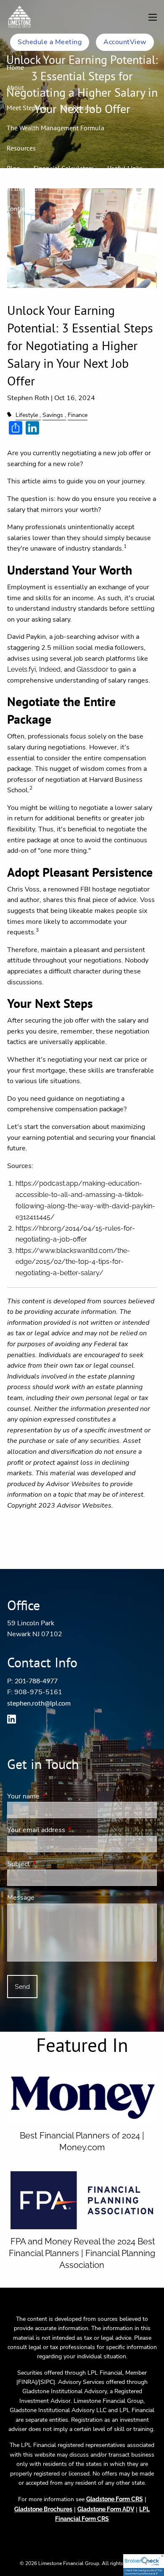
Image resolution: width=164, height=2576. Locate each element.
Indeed (50, 669)
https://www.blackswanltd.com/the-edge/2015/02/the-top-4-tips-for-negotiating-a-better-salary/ (73, 1262)
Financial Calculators (64, 168)
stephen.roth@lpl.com (39, 1703)
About (15, 87)
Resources (21, 148)
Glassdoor (93, 669)
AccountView (125, 42)
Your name (56, 1796)
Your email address (69, 1830)
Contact (17, 208)
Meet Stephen (27, 108)
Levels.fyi (21, 669)
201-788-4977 (36, 1681)
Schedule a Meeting (50, 42)
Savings (53, 415)
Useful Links (125, 168)
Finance (78, 415)
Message (54, 1898)
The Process (77, 108)
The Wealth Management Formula (56, 128)
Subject (51, 1864)
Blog (13, 168)
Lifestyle (27, 415)
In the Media (25, 188)
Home (15, 67)
